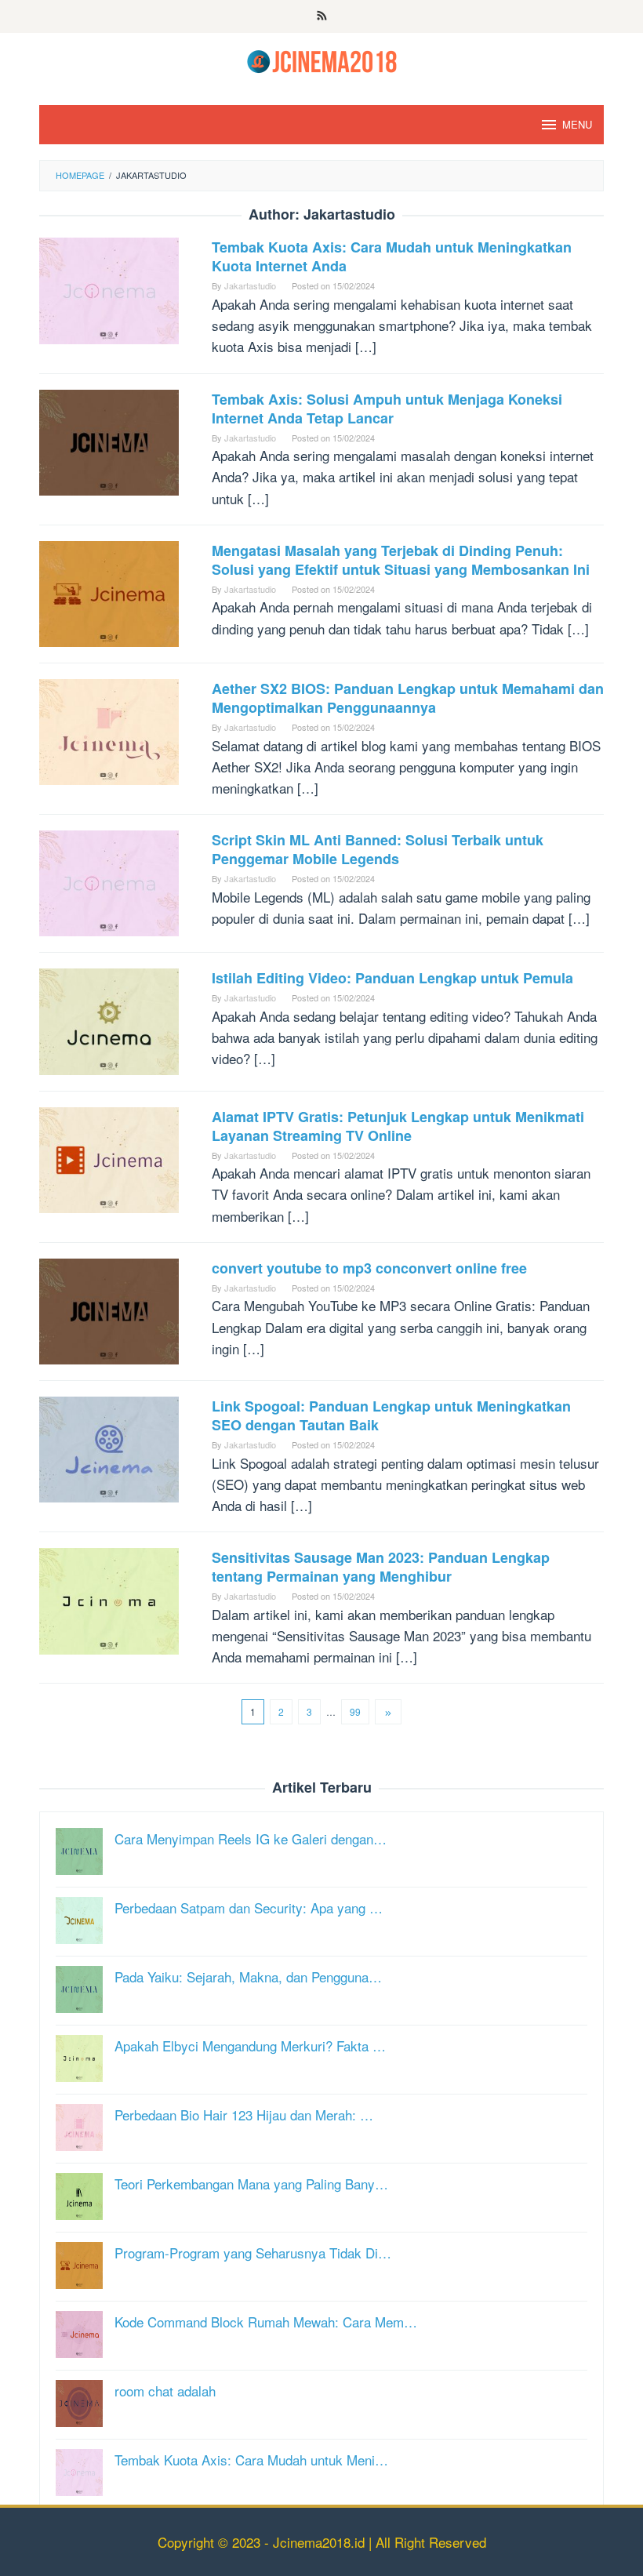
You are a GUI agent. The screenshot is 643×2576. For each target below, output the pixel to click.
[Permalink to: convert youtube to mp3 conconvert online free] (109, 1309)
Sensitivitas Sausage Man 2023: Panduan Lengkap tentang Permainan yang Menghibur (381, 1567)
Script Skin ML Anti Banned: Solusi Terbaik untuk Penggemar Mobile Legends (378, 849)
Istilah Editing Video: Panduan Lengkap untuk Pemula (392, 978)
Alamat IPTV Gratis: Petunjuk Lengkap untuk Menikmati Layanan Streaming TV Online (398, 1126)
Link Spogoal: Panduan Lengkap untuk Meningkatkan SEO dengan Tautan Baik (391, 1415)
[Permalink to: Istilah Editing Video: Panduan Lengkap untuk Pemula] (109, 1020)
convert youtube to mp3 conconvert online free (369, 1268)
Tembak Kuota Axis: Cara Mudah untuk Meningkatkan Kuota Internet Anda (392, 256)
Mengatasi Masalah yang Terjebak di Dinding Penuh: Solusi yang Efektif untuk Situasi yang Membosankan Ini (401, 560)
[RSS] (322, 16)
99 (355, 1711)
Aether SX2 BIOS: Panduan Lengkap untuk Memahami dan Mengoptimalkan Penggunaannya (408, 698)
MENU (577, 124)
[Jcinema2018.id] (322, 59)
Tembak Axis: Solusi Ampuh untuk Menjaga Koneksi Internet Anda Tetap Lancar (387, 409)
